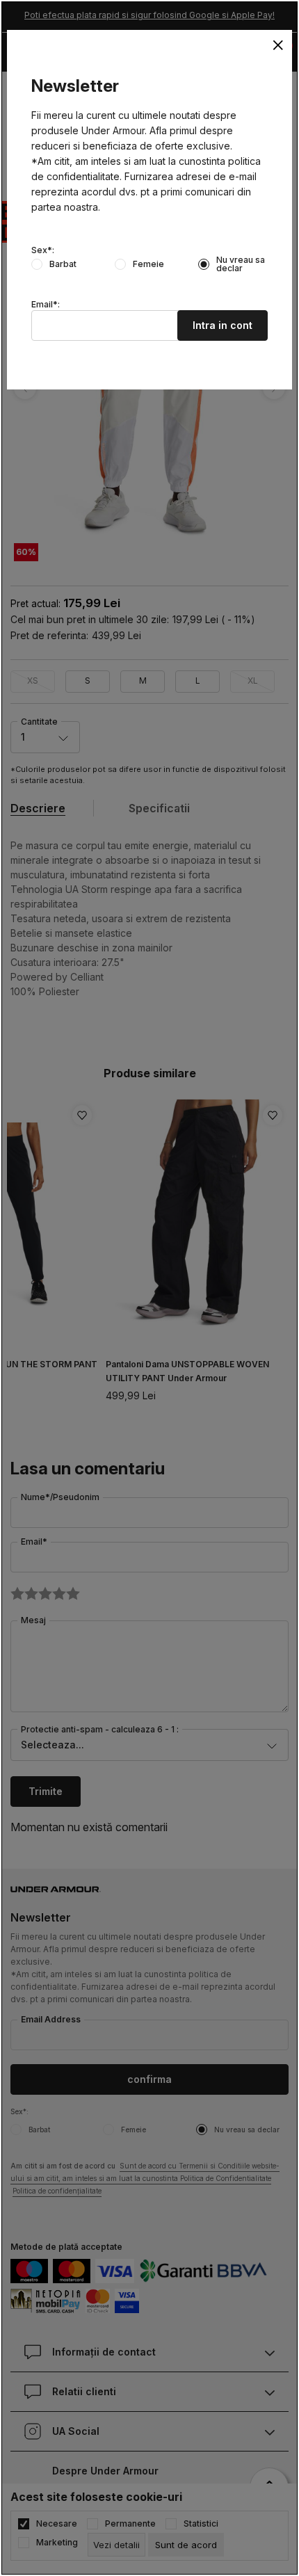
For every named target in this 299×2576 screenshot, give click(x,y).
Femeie (148, 264)
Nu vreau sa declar (241, 264)
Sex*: (43, 250)
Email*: (46, 305)
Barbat (63, 264)
